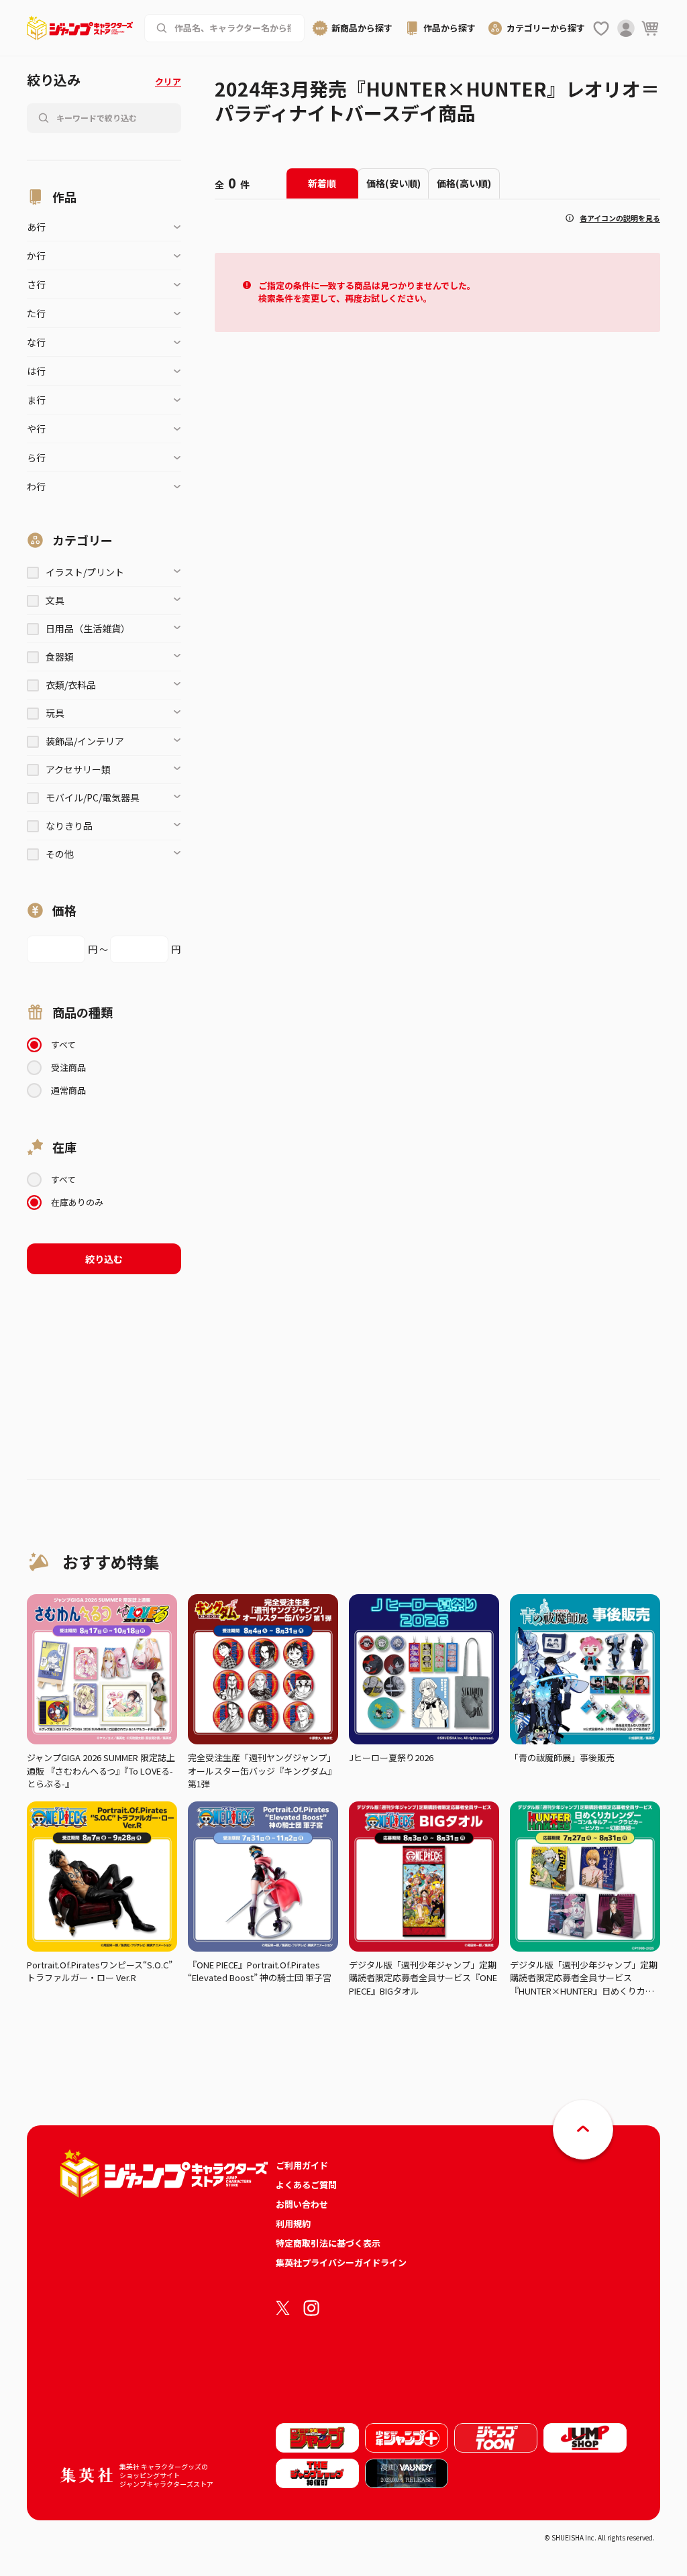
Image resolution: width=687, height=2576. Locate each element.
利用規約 (293, 2224)
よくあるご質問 (306, 2185)
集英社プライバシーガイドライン (341, 2262)
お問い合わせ (302, 2204)
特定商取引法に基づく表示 (328, 2243)
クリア (168, 81)
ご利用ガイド (302, 2165)
